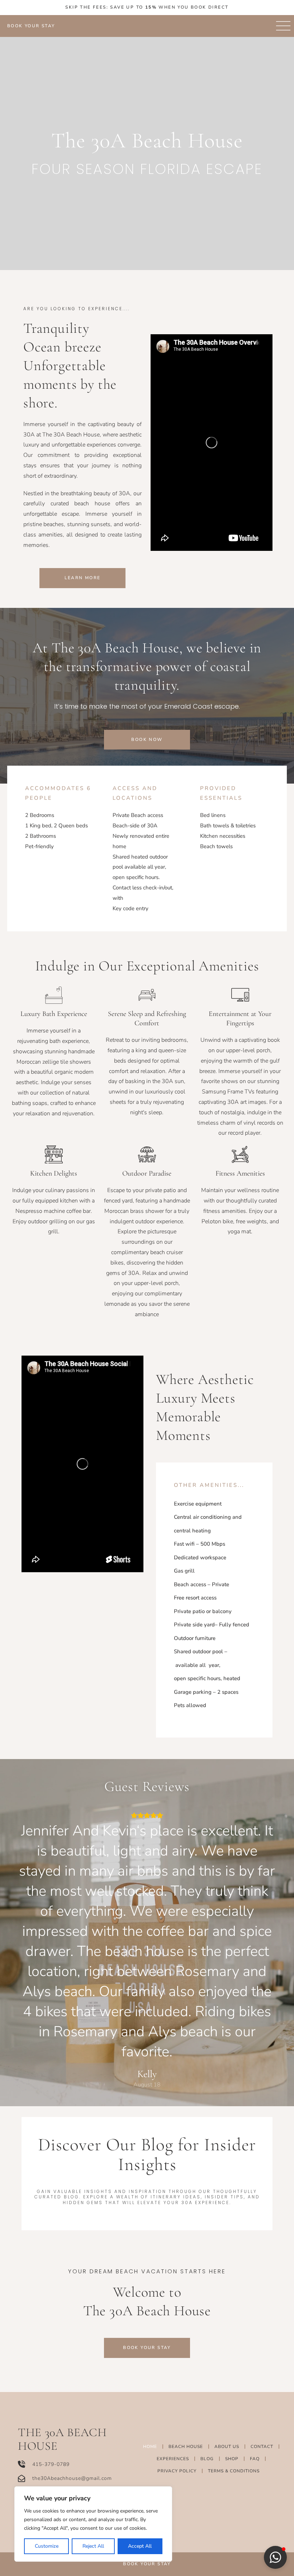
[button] (275, 2557)
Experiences (173, 2459)
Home (150, 2447)
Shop (232, 2459)
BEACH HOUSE (186, 2447)
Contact (262, 2447)
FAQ (255, 2459)
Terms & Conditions (234, 2471)
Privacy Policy (177, 2471)
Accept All (140, 2546)
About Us (227, 2447)
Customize (47, 2546)
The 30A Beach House (62, 2439)
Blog (207, 2459)
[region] (93, 2524)
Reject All (93, 2546)
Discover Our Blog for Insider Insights (147, 2154)
